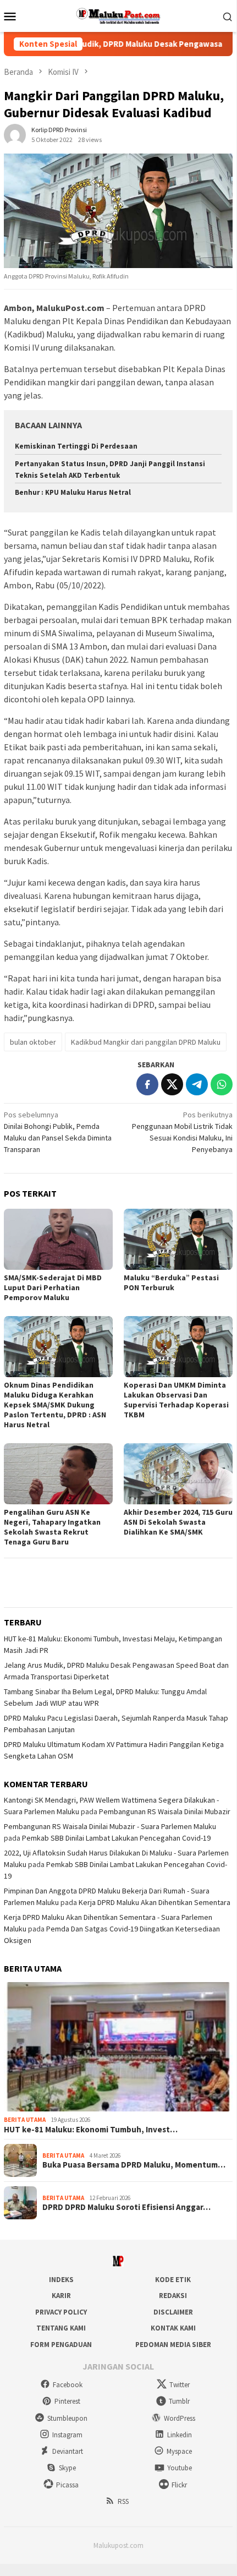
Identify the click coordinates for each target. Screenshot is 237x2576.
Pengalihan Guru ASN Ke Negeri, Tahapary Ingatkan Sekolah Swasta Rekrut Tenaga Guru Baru (52, 1527)
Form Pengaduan (61, 2345)
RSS (123, 2501)
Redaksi (173, 2296)
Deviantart (68, 2451)
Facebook (68, 2385)
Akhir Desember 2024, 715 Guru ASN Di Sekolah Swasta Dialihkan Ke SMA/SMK (178, 1522)
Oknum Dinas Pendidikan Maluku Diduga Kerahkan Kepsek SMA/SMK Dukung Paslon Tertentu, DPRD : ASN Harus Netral (55, 1405)
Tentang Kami (61, 2328)
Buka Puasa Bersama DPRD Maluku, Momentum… (134, 2165)
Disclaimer (173, 2312)
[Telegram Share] (197, 1084)
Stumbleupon (67, 2418)
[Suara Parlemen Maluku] (118, 15)
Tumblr (179, 2401)
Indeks (61, 2280)
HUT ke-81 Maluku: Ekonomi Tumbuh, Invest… (91, 2130)
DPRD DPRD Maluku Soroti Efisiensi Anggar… (126, 2207)
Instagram (67, 2435)
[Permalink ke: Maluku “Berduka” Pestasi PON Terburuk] (178, 1239)
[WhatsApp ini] (222, 1084)
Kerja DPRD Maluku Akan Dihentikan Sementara (155, 1902)
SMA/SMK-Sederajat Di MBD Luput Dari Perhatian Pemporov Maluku (53, 1287)
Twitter (180, 2385)
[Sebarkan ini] (147, 1084)
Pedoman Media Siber (173, 2345)
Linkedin (180, 2435)
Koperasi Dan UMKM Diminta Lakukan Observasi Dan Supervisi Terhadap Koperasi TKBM (176, 1400)
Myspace (179, 2451)
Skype (67, 2468)
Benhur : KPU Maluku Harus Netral (73, 492)
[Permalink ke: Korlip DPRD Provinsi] (15, 134)
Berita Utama (25, 2120)
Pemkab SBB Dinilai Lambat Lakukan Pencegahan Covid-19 (116, 1838)
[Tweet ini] (172, 1084)
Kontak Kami (173, 2328)
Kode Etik (173, 2280)
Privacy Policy (61, 2312)
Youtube (180, 2468)
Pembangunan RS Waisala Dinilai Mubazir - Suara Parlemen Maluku (110, 1826)
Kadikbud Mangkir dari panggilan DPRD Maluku (146, 1042)
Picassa (67, 2485)
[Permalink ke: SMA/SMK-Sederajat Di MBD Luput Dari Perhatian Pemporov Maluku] (58, 1239)
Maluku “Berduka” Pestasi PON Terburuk (171, 1282)
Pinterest (67, 2401)
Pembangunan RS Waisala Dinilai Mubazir (165, 1811)
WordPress (180, 2418)
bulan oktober (33, 1042)
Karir (61, 2296)
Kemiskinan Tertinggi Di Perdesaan (76, 446)
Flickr (179, 2485)
